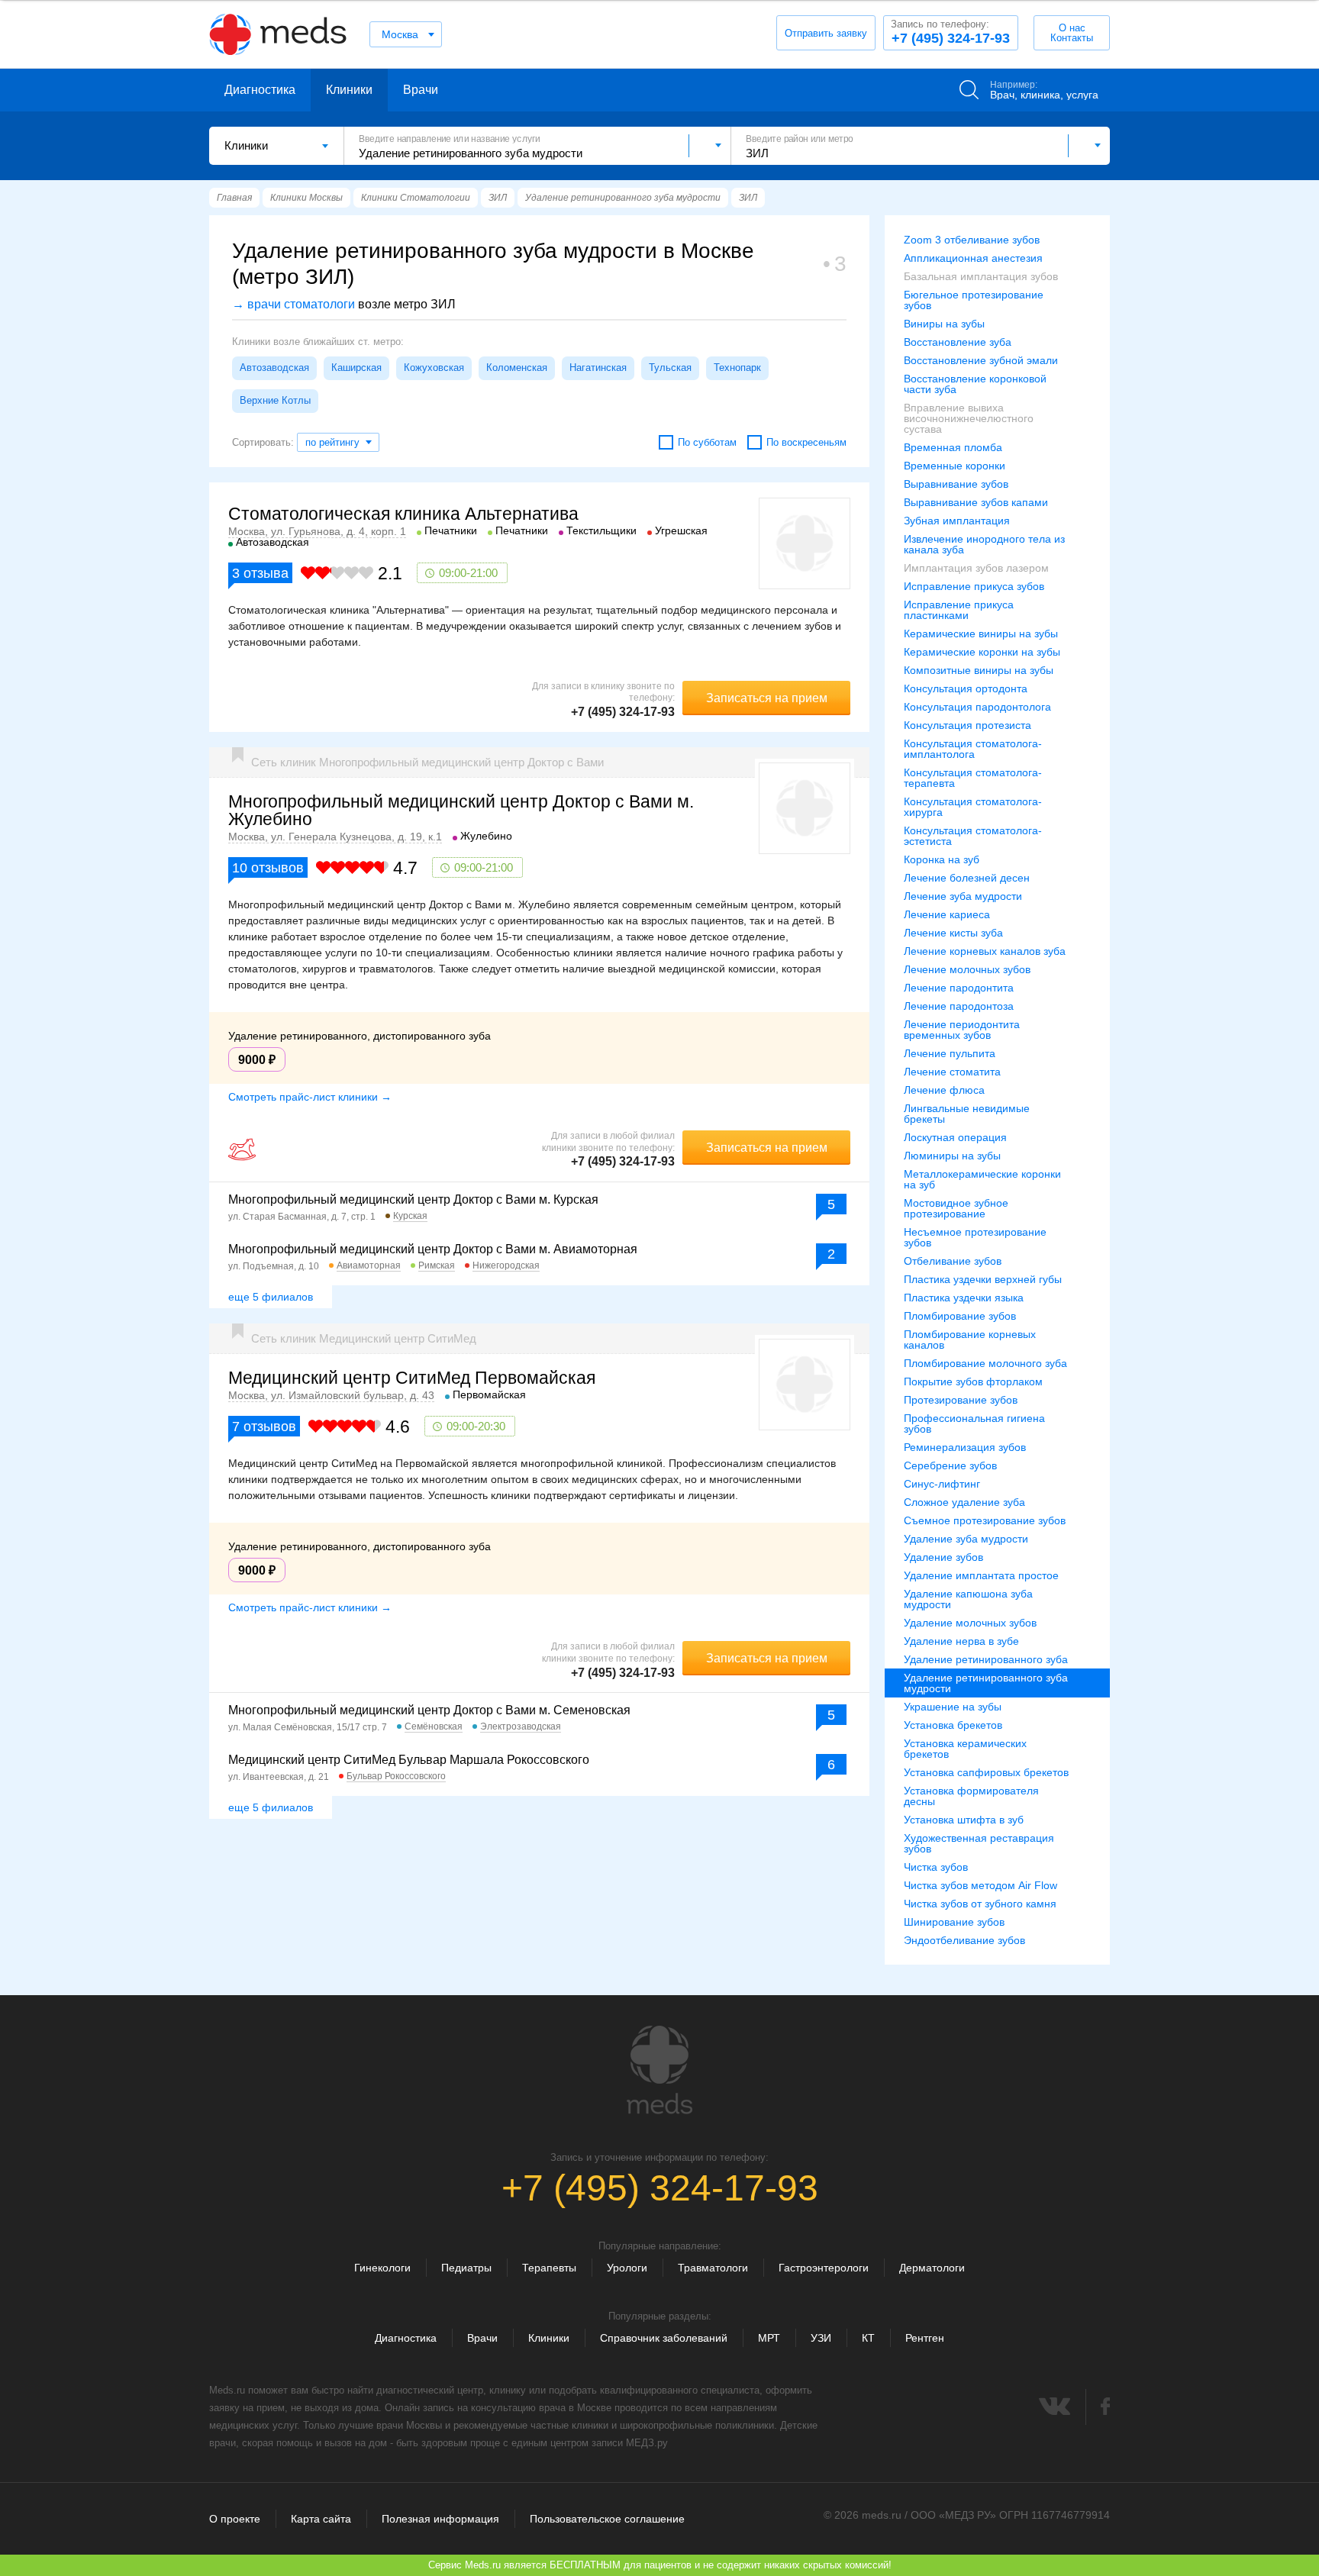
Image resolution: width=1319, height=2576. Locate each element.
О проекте (235, 2519)
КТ (868, 2338)
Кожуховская (434, 368)
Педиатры (466, 2268)
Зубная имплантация (957, 521)
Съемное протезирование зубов (985, 1520)
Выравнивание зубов (956, 484)
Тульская (670, 368)
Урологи (627, 2268)
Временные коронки (955, 466)
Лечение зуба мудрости (963, 896)
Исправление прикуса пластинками (959, 610)
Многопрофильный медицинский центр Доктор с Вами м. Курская (413, 1199)
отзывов (268, 868)
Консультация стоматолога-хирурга (973, 807)
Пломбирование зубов (960, 1316)
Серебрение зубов (950, 1465)
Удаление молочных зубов (970, 1623)
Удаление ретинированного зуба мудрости (986, 1683)
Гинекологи (382, 2268)
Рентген (925, 2338)
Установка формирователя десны (971, 1796)
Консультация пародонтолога (977, 707)
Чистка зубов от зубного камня (980, 1904)
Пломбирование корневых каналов (970, 1340)
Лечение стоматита (952, 1072)
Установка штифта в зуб (964, 1820)
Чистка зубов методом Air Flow (980, 1885)
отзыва (260, 573)
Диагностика (260, 90)
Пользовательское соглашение (607, 2519)
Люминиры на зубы (952, 1156)
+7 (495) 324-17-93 (950, 32)
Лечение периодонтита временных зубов (962, 1030)
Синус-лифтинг (942, 1484)
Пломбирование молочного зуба (985, 1363)
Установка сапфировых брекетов (986, 1772)
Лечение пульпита (950, 1053)
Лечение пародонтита (959, 988)
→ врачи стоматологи (293, 304)
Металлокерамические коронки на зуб (982, 1179)
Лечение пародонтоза (959, 1006)
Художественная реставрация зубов (979, 1843)
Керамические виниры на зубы (981, 634)
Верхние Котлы (275, 400)
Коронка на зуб (942, 859)
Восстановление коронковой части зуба (975, 384)
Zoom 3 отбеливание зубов (972, 240)
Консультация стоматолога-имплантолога (973, 749)
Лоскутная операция (955, 1137)
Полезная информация (440, 2519)
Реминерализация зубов (965, 1447)
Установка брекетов (953, 1725)
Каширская (356, 368)
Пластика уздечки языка (964, 1298)
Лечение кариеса (947, 914)
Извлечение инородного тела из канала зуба (984, 544)
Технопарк (737, 368)
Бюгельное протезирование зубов (974, 300)
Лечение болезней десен (967, 878)
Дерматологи (932, 2268)
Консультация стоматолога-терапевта (973, 778)
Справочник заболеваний (664, 2338)
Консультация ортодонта (966, 688)
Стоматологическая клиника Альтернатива (403, 514)
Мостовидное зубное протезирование (956, 1208)
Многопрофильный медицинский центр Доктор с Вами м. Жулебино (461, 810)
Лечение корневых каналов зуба (985, 951)
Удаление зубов (943, 1557)
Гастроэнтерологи (824, 2268)
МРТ (769, 2338)
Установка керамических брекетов (965, 1749)
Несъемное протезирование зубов (975, 1237)
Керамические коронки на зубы (982, 652)
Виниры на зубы (944, 324)
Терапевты (549, 2268)
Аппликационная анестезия (973, 258)
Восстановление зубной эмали (981, 360)
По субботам (707, 442)
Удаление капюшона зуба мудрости (968, 1599)
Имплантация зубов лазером (976, 568)
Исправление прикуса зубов (974, 586)
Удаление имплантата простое (981, 1575)
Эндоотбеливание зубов (964, 1940)
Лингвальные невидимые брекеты (967, 1114)
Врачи (421, 90)
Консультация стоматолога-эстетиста (973, 836)
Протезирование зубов (961, 1400)
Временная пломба (953, 447)
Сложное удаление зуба (964, 1502)
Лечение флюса (944, 1090)
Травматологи (713, 2268)
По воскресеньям (806, 442)
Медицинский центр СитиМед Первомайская (412, 1378)
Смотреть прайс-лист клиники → (310, 1097)
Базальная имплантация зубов (981, 276)
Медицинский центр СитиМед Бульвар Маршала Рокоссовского (409, 1760)
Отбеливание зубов (953, 1261)
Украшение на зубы (953, 1707)
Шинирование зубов (954, 1922)
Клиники (349, 90)
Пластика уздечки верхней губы (983, 1279)
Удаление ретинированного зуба (986, 1659)
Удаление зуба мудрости (966, 1539)
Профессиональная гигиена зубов (974, 1423)
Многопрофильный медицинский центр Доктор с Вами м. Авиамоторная (433, 1249)
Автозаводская (274, 368)
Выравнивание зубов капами (976, 502)
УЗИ (821, 2338)
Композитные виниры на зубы (979, 670)
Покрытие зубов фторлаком (973, 1381)
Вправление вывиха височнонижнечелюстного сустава (969, 418)
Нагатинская (598, 368)
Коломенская (517, 368)
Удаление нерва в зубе (961, 1641)
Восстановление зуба (958, 342)
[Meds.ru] (659, 2070)
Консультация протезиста (967, 725)
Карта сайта (321, 2519)
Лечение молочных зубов (967, 969)
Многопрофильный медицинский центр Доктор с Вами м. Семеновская (429, 1710)
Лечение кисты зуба (953, 933)
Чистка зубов (936, 1867)
